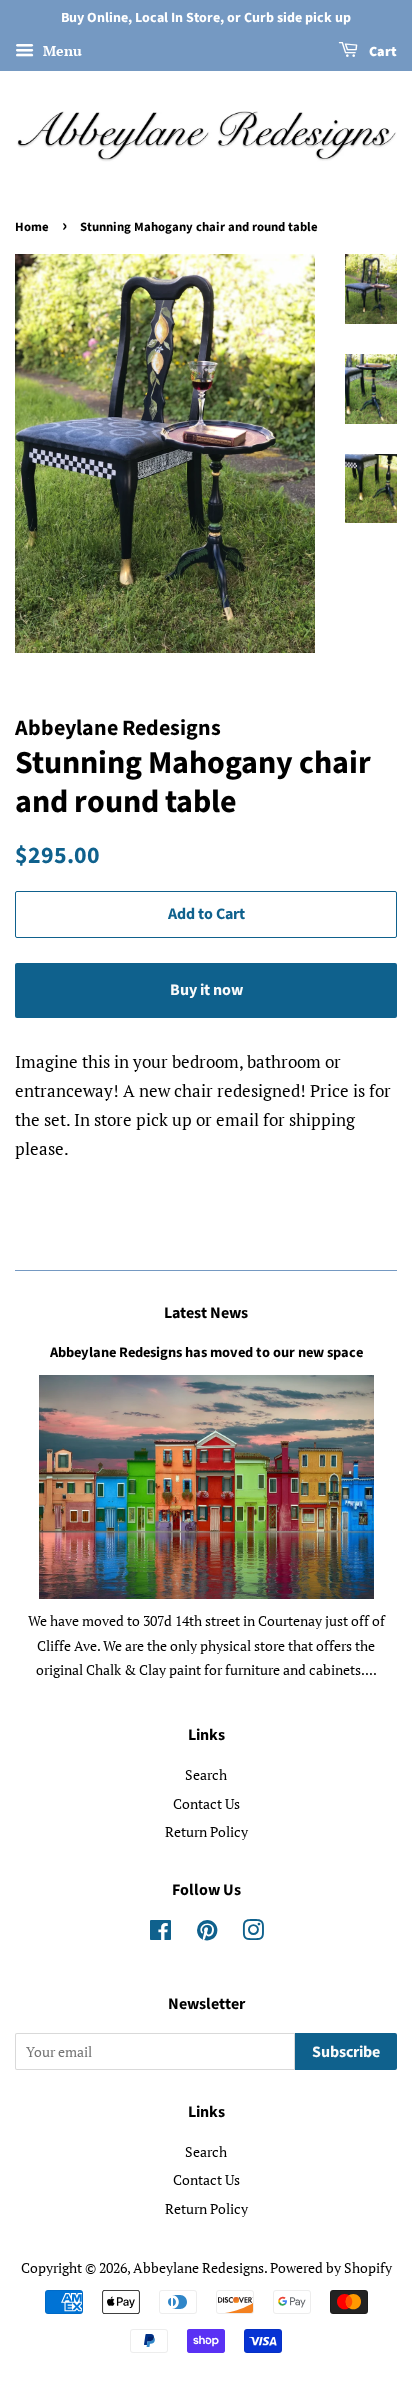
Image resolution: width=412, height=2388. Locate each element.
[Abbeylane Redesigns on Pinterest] (207, 1933)
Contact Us (206, 1803)
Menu (60, 50)
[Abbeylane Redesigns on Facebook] (160, 1933)
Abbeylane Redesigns (198, 2267)
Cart (381, 52)
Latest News (206, 1313)
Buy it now (206, 990)
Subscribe (346, 2052)
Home (32, 227)
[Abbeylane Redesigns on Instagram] (253, 1933)
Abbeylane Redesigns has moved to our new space (206, 1352)
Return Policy (206, 1831)
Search (206, 1774)
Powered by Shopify (331, 2267)
